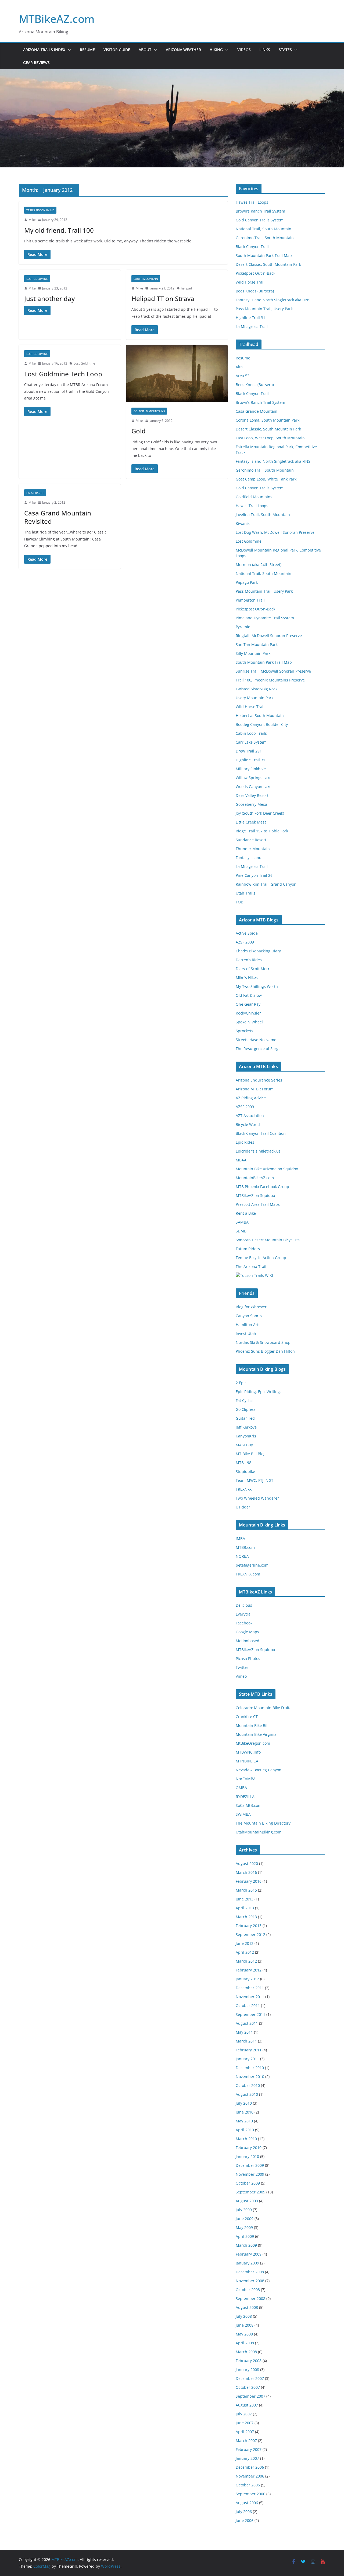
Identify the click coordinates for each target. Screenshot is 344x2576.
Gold (139, 431)
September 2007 (250, 2396)
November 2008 (250, 2281)
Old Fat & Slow (249, 995)
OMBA (241, 1788)
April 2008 (245, 2343)
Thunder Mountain (253, 849)
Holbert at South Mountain (260, 715)
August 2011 (247, 2023)
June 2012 (245, 1943)
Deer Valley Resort (252, 795)
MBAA (241, 1160)
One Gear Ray (248, 1004)
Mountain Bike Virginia (256, 1734)
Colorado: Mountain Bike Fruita (264, 1708)
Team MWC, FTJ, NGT (255, 1480)
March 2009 (246, 2245)
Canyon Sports (249, 1316)
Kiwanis (243, 523)
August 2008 (247, 2307)
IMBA (240, 1538)
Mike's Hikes (247, 978)
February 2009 (249, 2254)
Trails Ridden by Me (40, 210)
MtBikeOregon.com (253, 1743)
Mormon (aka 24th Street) (259, 565)
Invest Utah (246, 1333)
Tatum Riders (248, 1249)
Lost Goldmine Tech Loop (63, 374)
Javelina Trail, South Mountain (263, 515)
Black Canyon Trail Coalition (261, 1133)
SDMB (241, 1231)
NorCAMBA (246, 1779)
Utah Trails (246, 893)
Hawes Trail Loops (252, 202)
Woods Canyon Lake (254, 787)
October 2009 (248, 2183)
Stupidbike (245, 1471)
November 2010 (250, 2077)
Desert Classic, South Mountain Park (268, 264)
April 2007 (245, 2432)
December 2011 (250, 1988)
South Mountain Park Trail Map (264, 255)
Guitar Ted (245, 1418)
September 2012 (250, 1934)
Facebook (244, 1623)
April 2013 (245, 1908)
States (285, 50)
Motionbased (248, 1641)
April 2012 (245, 1952)
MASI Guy (244, 1445)
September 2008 (250, 2298)
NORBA (242, 1556)
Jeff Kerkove (246, 1427)
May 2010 (244, 2121)
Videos (244, 50)
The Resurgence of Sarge (258, 1049)
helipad (186, 288)
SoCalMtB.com (249, 1805)
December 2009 (250, 2165)
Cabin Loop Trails (251, 733)
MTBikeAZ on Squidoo (255, 1195)
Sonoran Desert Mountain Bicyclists (268, 1240)
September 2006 (250, 2494)
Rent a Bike (246, 1213)
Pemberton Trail (250, 600)
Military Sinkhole (251, 769)
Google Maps (247, 1632)
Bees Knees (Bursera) (255, 291)
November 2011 (250, 1997)
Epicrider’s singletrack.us (258, 1151)
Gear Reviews (36, 63)
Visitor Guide (117, 50)
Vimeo (241, 1676)
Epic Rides (245, 1142)
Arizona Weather (183, 50)
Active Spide (247, 933)
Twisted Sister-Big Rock (257, 689)
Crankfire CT (247, 1717)
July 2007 (244, 2414)
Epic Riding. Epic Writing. (258, 1392)
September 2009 (250, 2192)
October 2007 (248, 2387)
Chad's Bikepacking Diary (258, 951)
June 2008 (245, 2325)
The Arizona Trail (251, 1266)
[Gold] (177, 374)
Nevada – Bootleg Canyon (259, 1770)
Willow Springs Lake (254, 778)
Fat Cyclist (245, 1400)
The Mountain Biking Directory (263, 1823)
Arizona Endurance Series (259, 1080)
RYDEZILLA (245, 1796)
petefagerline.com (252, 1565)
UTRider (243, 1507)
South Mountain (146, 279)
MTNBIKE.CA (247, 1761)
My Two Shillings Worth (257, 986)
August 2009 (247, 2201)
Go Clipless (246, 1409)
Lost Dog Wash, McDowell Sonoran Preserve (275, 532)
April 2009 (245, 2236)
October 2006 (248, 2485)
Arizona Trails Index (44, 50)
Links (265, 50)
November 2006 (250, 2476)
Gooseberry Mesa (251, 804)
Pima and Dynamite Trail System (265, 618)
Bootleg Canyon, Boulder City (262, 724)
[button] (68, 50)
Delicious (244, 1605)
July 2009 (244, 2210)
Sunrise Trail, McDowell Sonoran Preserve (273, 671)
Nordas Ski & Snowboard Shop (263, 1342)
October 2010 (248, 2085)
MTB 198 (243, 1463)
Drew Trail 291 (249, 751)
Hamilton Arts (248, 1325)
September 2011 (250, 2014)
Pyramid (243, 627)
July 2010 (244, 2103)
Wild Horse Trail (250, 282)
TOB (239, 902)
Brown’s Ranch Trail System (260, 211)
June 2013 (245, 1899)
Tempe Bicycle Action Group (261, 1258)
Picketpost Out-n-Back (255, 273)
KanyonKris (246, 1436)
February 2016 (249, 1881)
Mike (32, 220)
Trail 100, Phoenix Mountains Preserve (270, 680)
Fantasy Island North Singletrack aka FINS (273, 300)
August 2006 (247, 2503)
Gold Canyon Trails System (260, 220)
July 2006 (244, 2512)
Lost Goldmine (37, 279)
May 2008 (244, 2334)
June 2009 (245, 2219)
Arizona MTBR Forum (255, 1089)
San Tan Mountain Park (257, 644)
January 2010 (247, 2156)
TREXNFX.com (248, 1574)
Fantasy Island (249, 858)
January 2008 (247, 2370)
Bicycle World (248, 1124)
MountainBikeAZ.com (255, 1178)
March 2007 (246, 2441)
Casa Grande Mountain (257, 411)
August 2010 (247, 2094)
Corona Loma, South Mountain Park (268, 420)
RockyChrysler (248, 1013)
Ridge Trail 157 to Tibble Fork (262, 831)
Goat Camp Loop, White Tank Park (266, 479)
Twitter (242, 1667)
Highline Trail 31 (250, 318)
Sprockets (244, 1031)
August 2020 (247, 1863)
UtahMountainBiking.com (259, 1832)
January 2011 (247, 2059)
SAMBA (242, 1222)
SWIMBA (243, 1814)
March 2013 (246, 1917)
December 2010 (250, 2068)
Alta (239, 367)
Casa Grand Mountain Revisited (58, 517)
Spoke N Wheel (249, 1022)
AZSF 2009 (245, 942)
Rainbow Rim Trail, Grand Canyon (266, 884)
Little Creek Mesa (251, 822)
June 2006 (245, 2520)
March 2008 (246, 2352)
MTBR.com (245, 1547)
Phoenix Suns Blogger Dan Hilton (265, 1351)
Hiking (216, 50)
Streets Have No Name (256, 1040)
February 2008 (249, 2361)
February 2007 (249, 2449)
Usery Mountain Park (255, 698)
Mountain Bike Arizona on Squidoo (267, 1169)
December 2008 (250, 2272)
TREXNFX (244, 1489)
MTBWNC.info (248, 1752)
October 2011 (248, 2006)
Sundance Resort (251, 840)
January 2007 (247, 2458)
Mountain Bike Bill (252, 1725)
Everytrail (244, 1614)
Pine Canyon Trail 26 (254, 875)
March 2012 (246, 1961)
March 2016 (246, 1872)
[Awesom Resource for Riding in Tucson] (254, 1275)
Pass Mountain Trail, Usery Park (264, 309)
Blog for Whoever (251, 1307)
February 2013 (249, 1926)
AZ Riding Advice (251, 1098)
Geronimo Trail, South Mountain (265, 238)
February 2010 (249, 2148)
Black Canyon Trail (252, 247)
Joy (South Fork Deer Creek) (260, 813)
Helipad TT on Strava (163, 298)
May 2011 (244, 2032)
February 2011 (249, 2050)
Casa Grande (35, 493)
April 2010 (245, 2130)
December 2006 (250, 2467)
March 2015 (246, 1890)
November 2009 (250, 2174)
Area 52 (243, 376)
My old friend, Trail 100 (59, 230)
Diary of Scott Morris (254, 969)
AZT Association (250, 1116)
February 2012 (249, 1970)
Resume (87, 50)
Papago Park (247, 582)
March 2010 (246, 2139)
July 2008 (244, 2316)
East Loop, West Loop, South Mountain (270, 438)
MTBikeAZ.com (57, 19)
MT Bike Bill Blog (251, 1454)
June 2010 (245, 2112)
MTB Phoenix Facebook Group (262, 1187)
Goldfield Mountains (149, 411)
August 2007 (247, 2405)
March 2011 (246, 2041)
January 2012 (247, 1979)
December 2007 (250, 2378)
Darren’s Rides (249, 960)
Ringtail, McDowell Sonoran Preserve (269, 636)
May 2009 (244, 2227)
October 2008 (248, 2290)
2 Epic (241, 1383)
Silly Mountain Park (253, 653)
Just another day (49, 298)
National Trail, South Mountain (264, 229)
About (145, 50)
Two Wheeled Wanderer (257, 1498)
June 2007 (245, 2423)
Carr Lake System (251, 742)
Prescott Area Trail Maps (258, 1204)
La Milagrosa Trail (252, 326)
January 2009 (247, 2263)
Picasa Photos (248, 1658)
